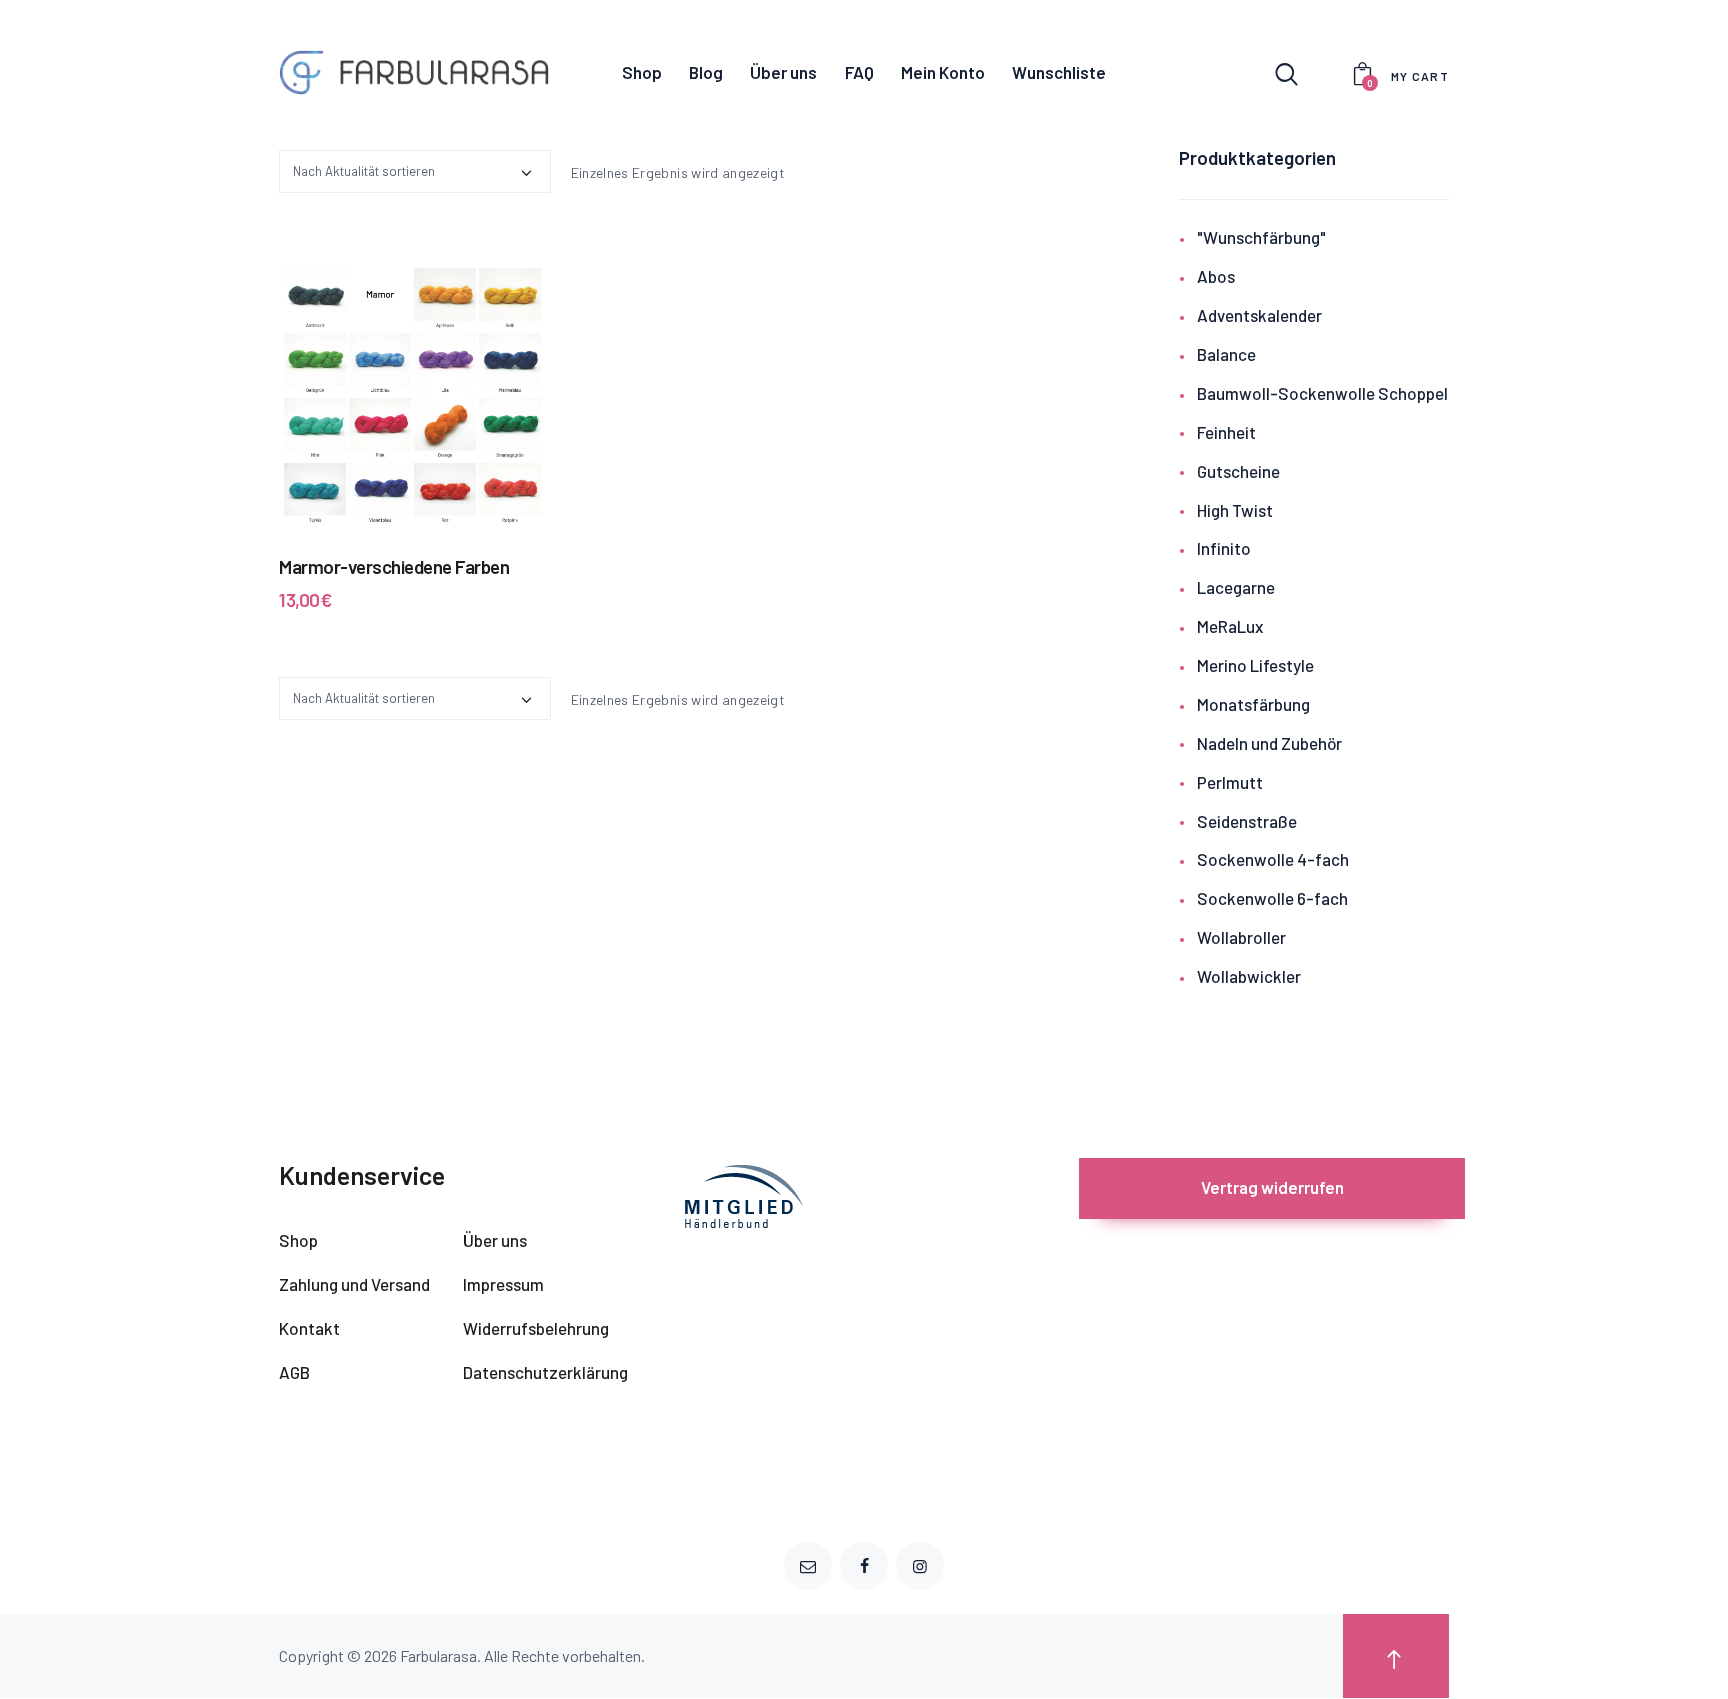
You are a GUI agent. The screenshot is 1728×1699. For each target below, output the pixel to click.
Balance (1226, 354)
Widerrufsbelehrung (536, 1328)
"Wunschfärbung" (1261, 237)
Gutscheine (1238, 471)
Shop (298, 1240)
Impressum (503, 1284)
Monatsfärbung (1253, 704)
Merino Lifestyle (1255, 665)
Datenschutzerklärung (545, 1372)
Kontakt (309, 1328)
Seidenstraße (1247, 821)
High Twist (1235, 510)
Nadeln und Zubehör (1269, 743)
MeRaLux (1230, 626)
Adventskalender (1259, 315)
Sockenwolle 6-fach (1272, 898)
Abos (1216, 276)
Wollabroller (1241, 937)
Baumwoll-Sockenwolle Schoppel (1322, 393)
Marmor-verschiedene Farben (394, 566)
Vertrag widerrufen (1272, 1187)
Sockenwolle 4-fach (1273, 859)
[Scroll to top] (1396, 1656)
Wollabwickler (1249, 976)
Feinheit (1226, 432)
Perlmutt (1230, 782)
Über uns (495, 1240)
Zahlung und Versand (354, 1284)
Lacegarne (1236, 587)
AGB (294, 1372)
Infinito (1224, 548)
